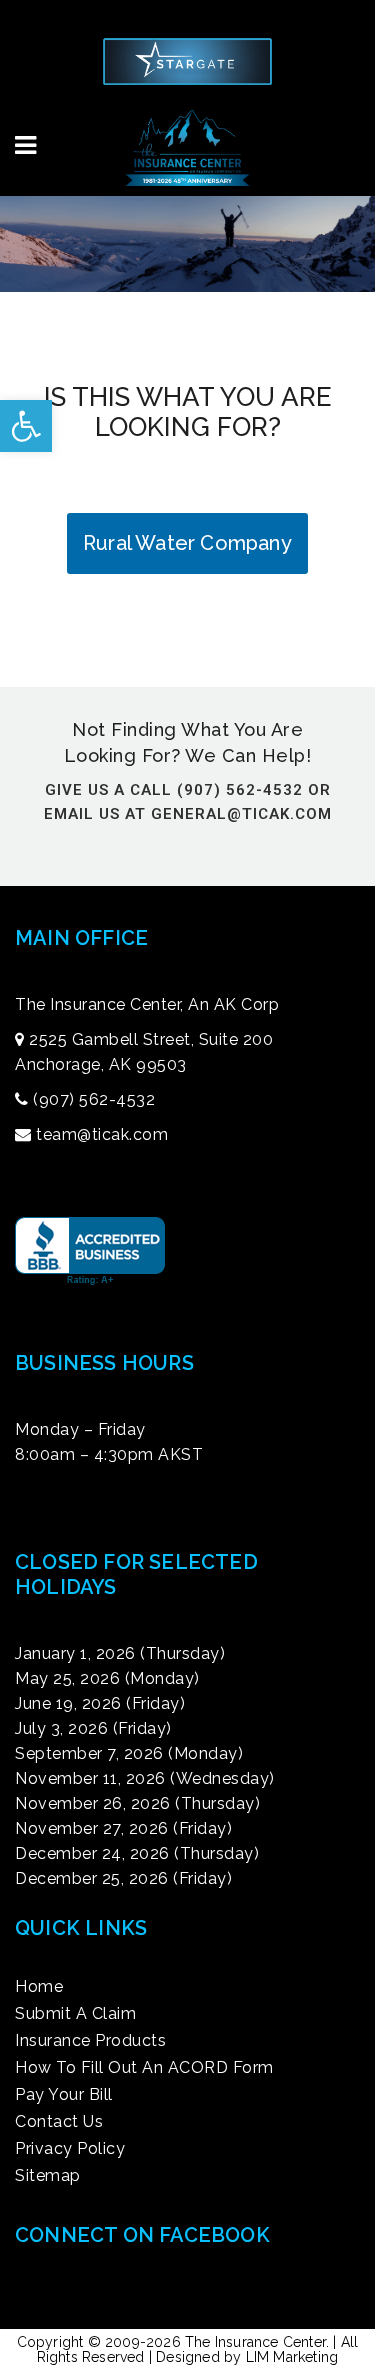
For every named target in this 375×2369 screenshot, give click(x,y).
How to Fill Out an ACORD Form (144, 2068)
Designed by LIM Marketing (247, 2357)
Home (39, 1987)
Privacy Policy (70, 2149)
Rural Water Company (187, 543)
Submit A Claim (75, 2014)
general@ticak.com (241, 814)
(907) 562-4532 (94, 1099)
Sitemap (48, 2176)
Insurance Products (90, 2041)
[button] (26, 426)
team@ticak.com (102, 1134)
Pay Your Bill (64, 2095)
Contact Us (59, 2122)
